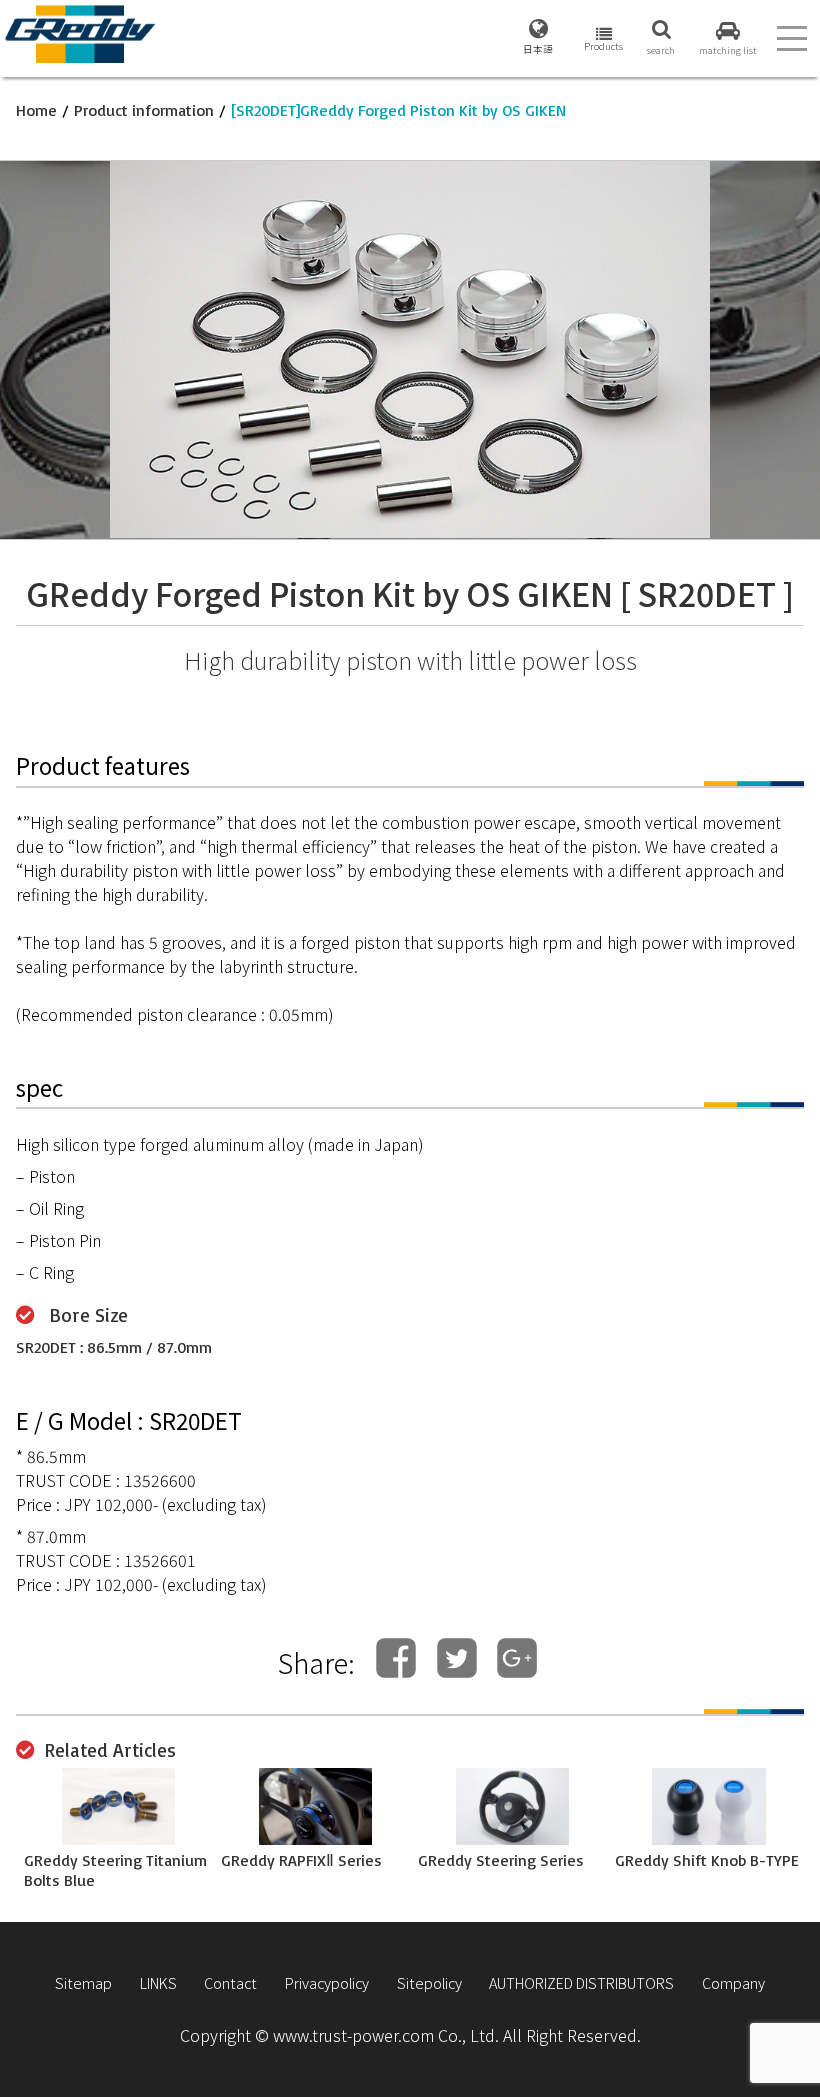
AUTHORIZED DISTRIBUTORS (581, 1982)
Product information (144, 110)
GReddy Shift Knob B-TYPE (707, 1860)
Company (733, 1982)
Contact (230, 1982)
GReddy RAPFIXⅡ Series (301, 1860)
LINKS (158, 1982)
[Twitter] (457, 1658)
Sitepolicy (429, 1982)
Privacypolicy (327, 1982)
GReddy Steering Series (501, 1860)
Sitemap (83, 1982)
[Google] (517, 1658)
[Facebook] (396, 1658)
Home (36, 110)
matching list (728, 50)
